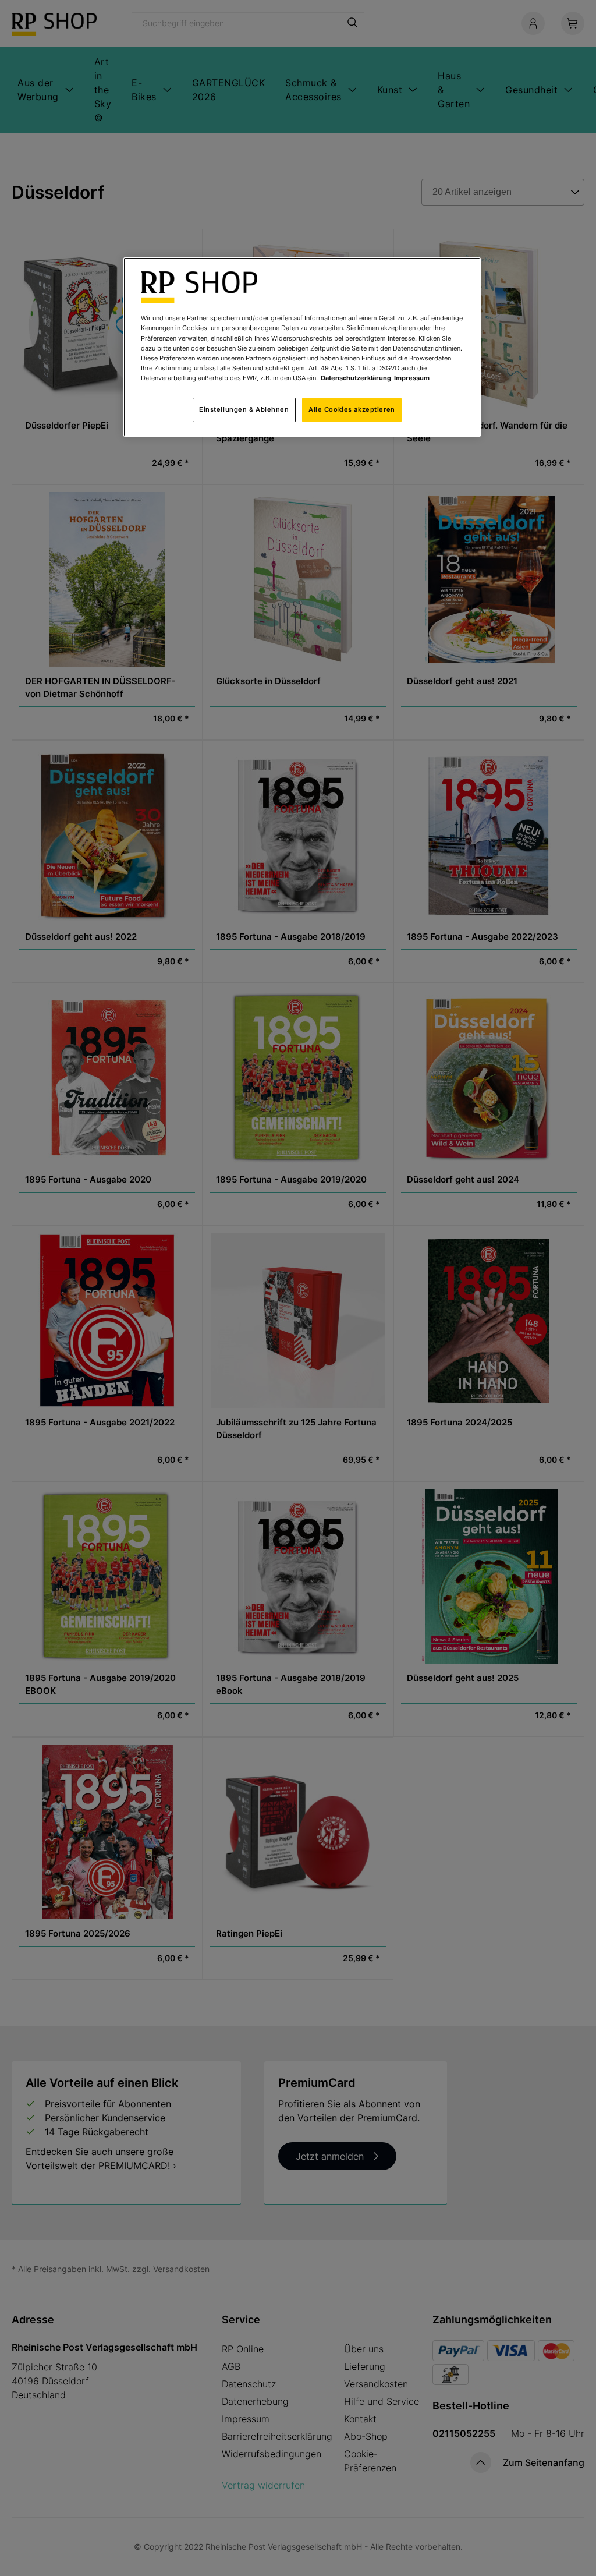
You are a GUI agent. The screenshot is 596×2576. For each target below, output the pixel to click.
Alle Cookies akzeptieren (352, 409)
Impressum (412, 378)
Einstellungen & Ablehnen (244, 409)
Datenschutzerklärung (356, 378)
